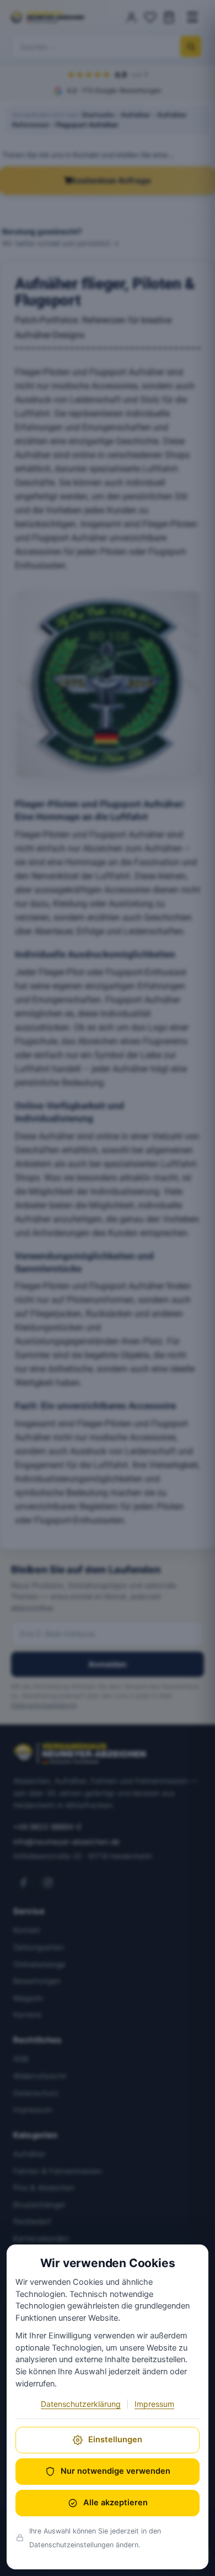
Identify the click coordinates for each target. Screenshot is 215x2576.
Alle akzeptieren (115, 2503)
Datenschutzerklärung (81, 2404)
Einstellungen (115, 2440)
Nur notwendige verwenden (115, 2471)
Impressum (154, 2404)
